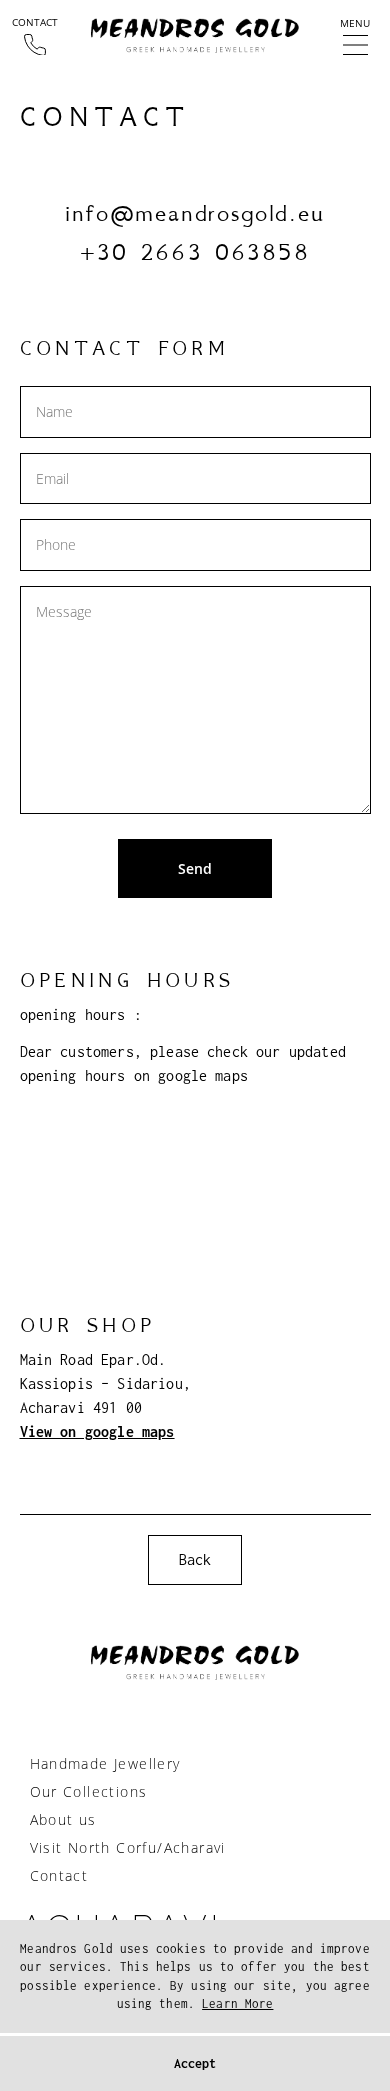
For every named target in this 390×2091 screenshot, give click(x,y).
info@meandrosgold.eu (194, 212)
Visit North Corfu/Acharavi (128, 1847)
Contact (59, 1875)
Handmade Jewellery (105, 1763)
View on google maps (97, 1431)
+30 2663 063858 (194, 251)
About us (63, 1819)
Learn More (237, 2003)
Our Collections (89, 1791)
